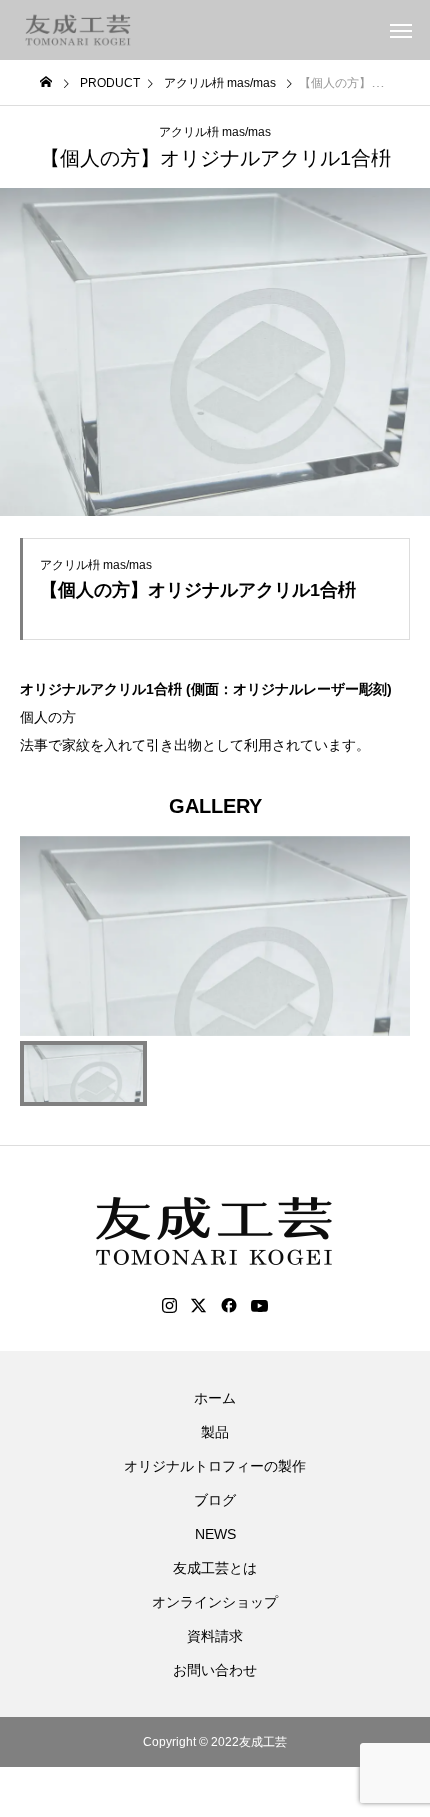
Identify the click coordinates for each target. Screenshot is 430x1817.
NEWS (215, 1534)
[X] (199, 1306)
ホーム (215, 1398)
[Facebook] (229, 1306)
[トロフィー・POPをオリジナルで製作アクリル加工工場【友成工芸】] (78, 30)
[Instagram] (169, 1306)
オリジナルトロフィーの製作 (215, 1466)
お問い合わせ (215, 1670)
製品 (215, 1432)
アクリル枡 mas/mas (215, 132)
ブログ (215, 1500)
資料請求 (215, 1636)
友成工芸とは (215, 1568)
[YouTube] (260, 1306)
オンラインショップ (215, 1602)
